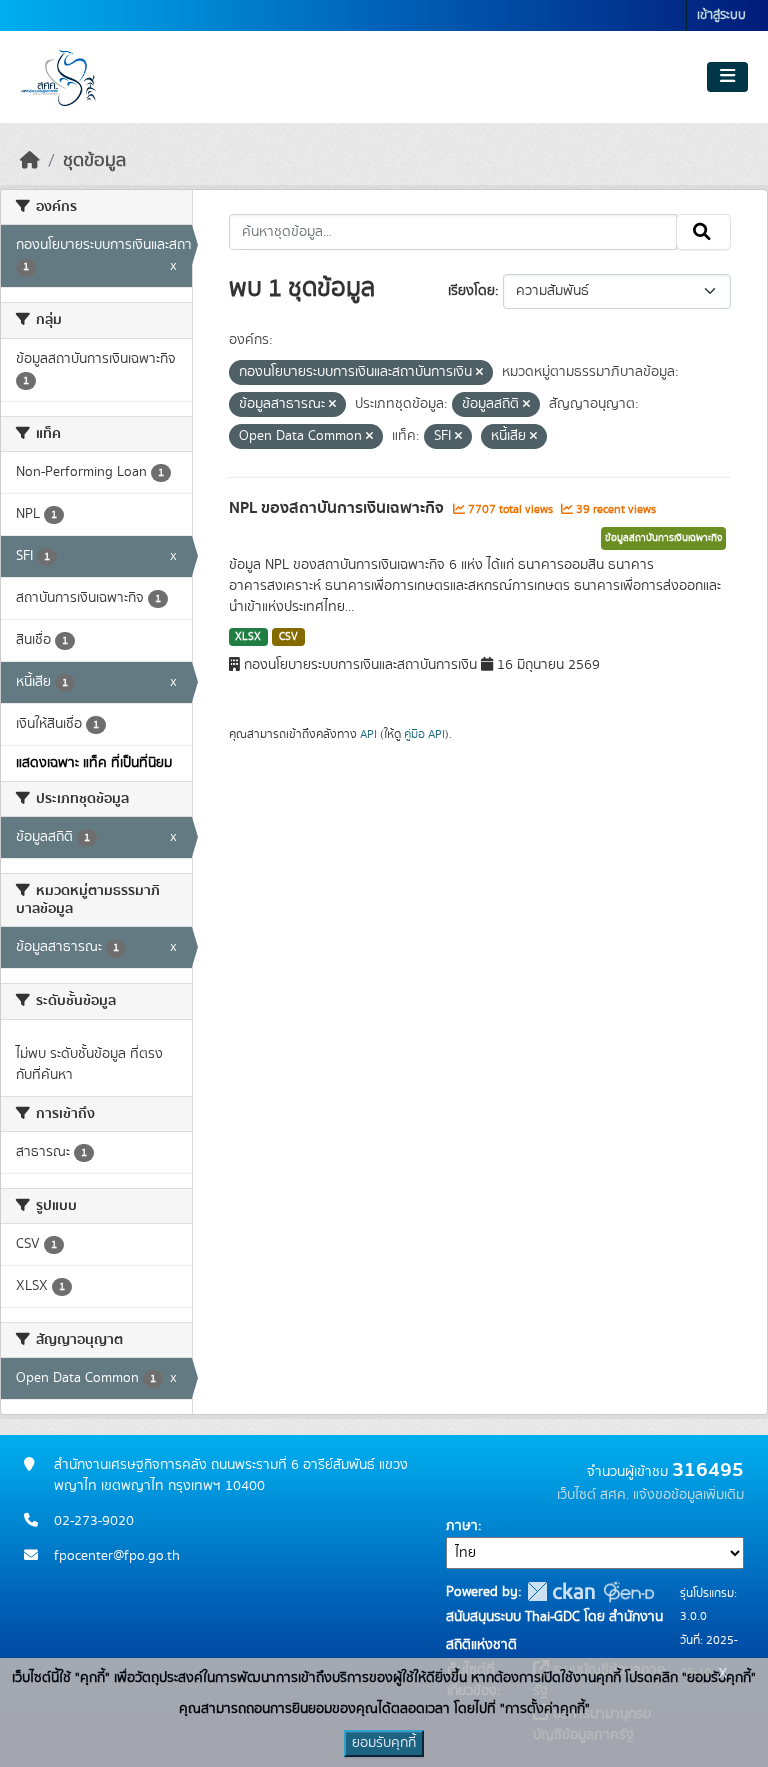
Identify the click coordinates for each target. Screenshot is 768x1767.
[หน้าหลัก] (30, 161)
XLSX (248, 637)
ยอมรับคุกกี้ (384, 1743)
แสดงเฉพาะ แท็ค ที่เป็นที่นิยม (94, 763)
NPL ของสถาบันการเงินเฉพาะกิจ (338, 508)
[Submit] (703, 232)
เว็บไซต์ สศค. (593, 1495)
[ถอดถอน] (479, 373)
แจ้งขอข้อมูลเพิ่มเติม (688, 1495)
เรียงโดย (471, 291)
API (368, 734)
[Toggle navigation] (727, 77)
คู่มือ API (424, 734)
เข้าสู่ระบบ (721, 15)
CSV (288, 637)
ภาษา (462, 1526)
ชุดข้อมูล (94, 161)
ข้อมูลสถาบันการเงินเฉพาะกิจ (663, 538)
